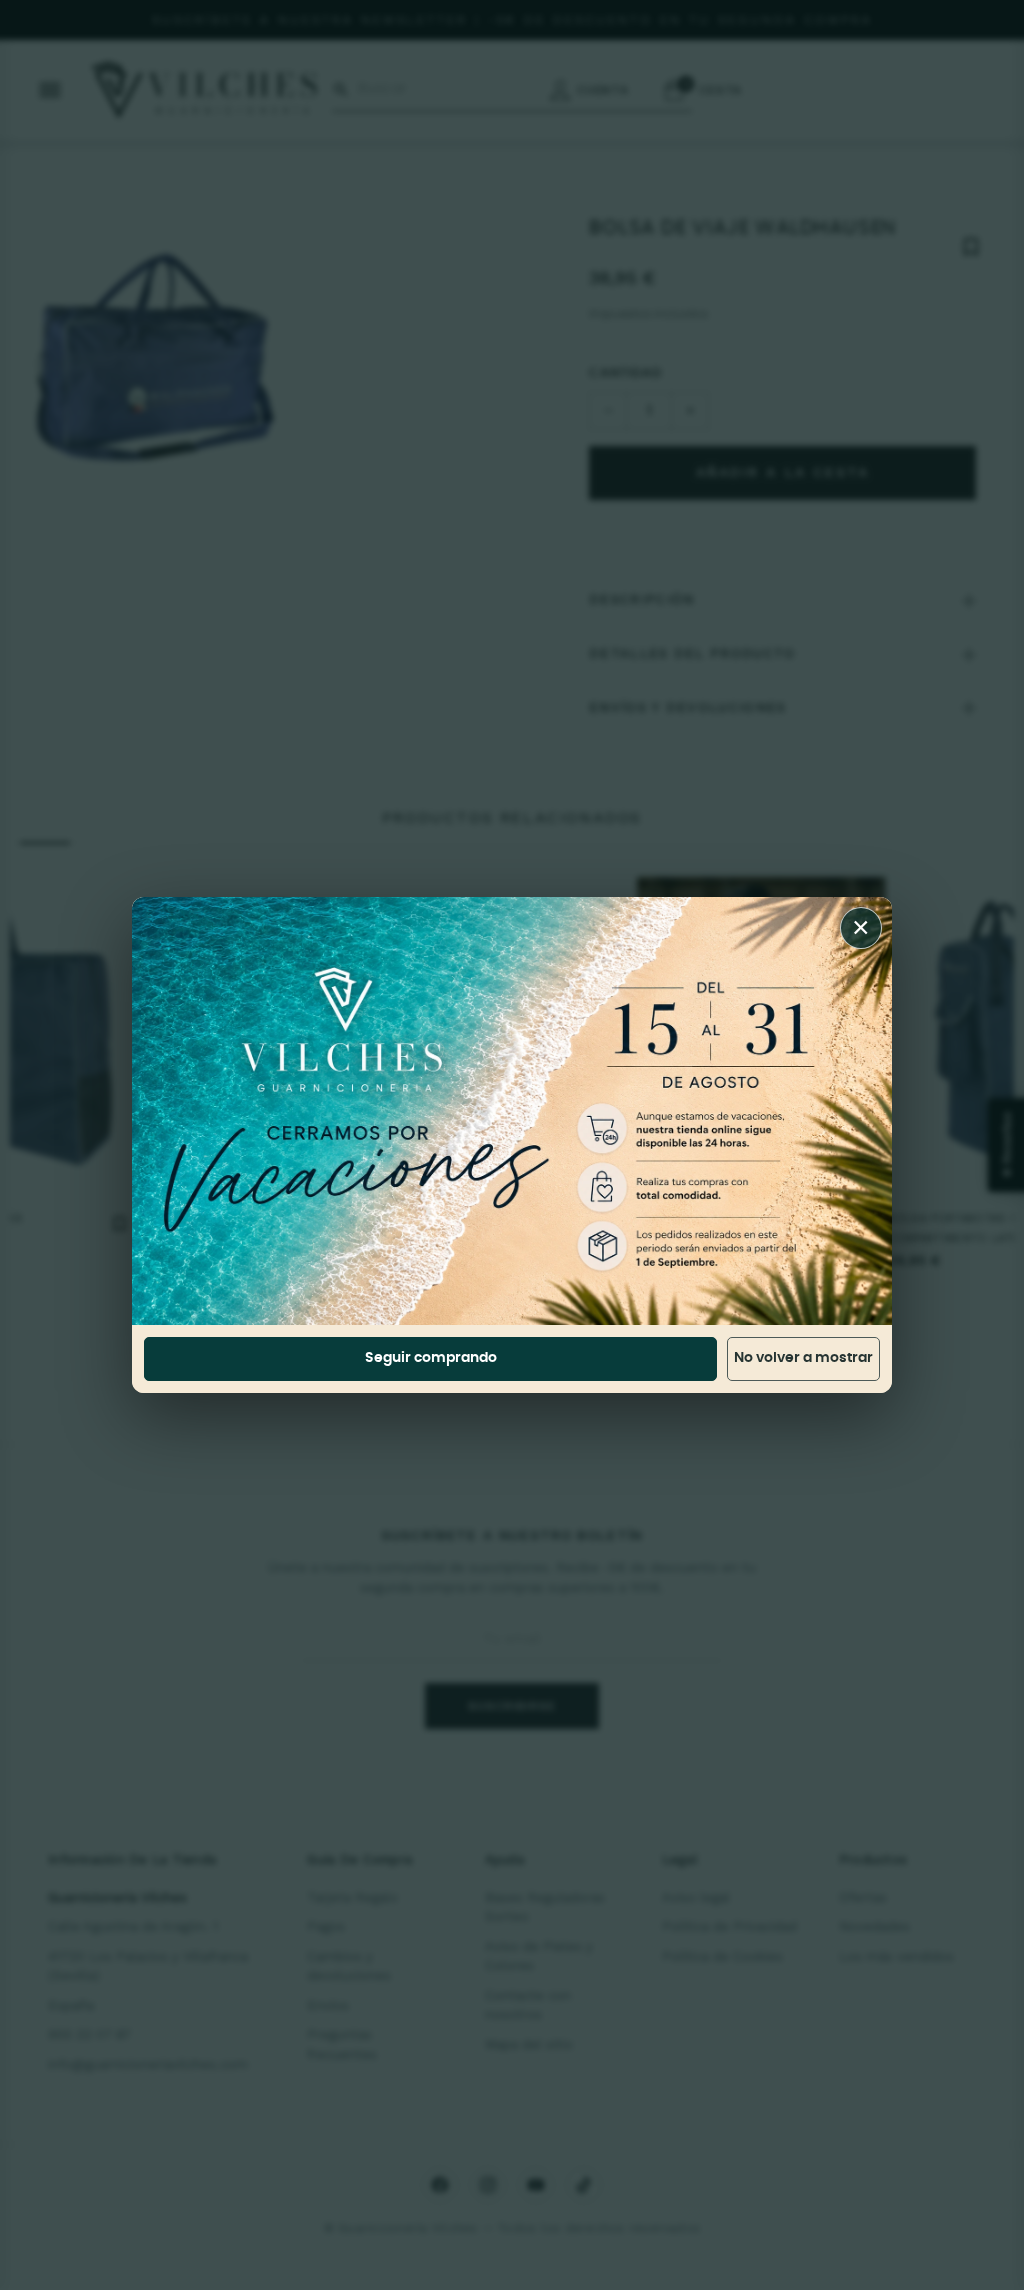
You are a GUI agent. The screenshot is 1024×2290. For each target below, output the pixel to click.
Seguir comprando (431, 1358)
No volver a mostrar (803, 1358)
